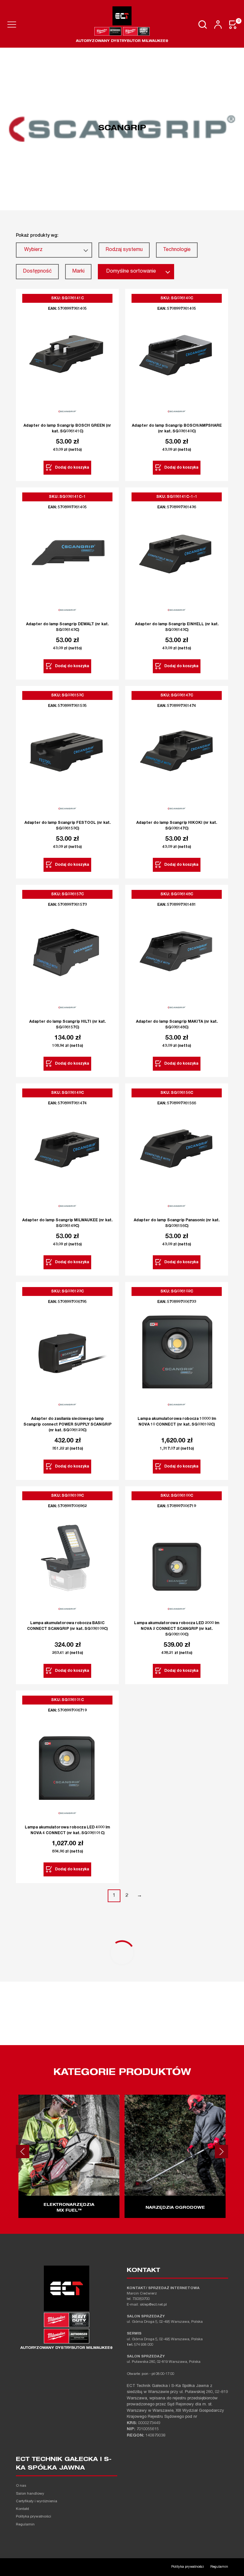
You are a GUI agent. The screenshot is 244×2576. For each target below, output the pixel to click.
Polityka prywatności (34, 2517)
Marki (78, 272)
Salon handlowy (30, 2494)
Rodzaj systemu (124, 250)
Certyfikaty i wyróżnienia (37, 2501)
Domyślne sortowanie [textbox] (131, 272)
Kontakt (22, 2509)
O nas (21, 2486)
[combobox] (54, 250)
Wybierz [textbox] (33, 250)
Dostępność (37, 272)
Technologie (177, 250)
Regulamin (25, 2525)
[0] (233, 25)
